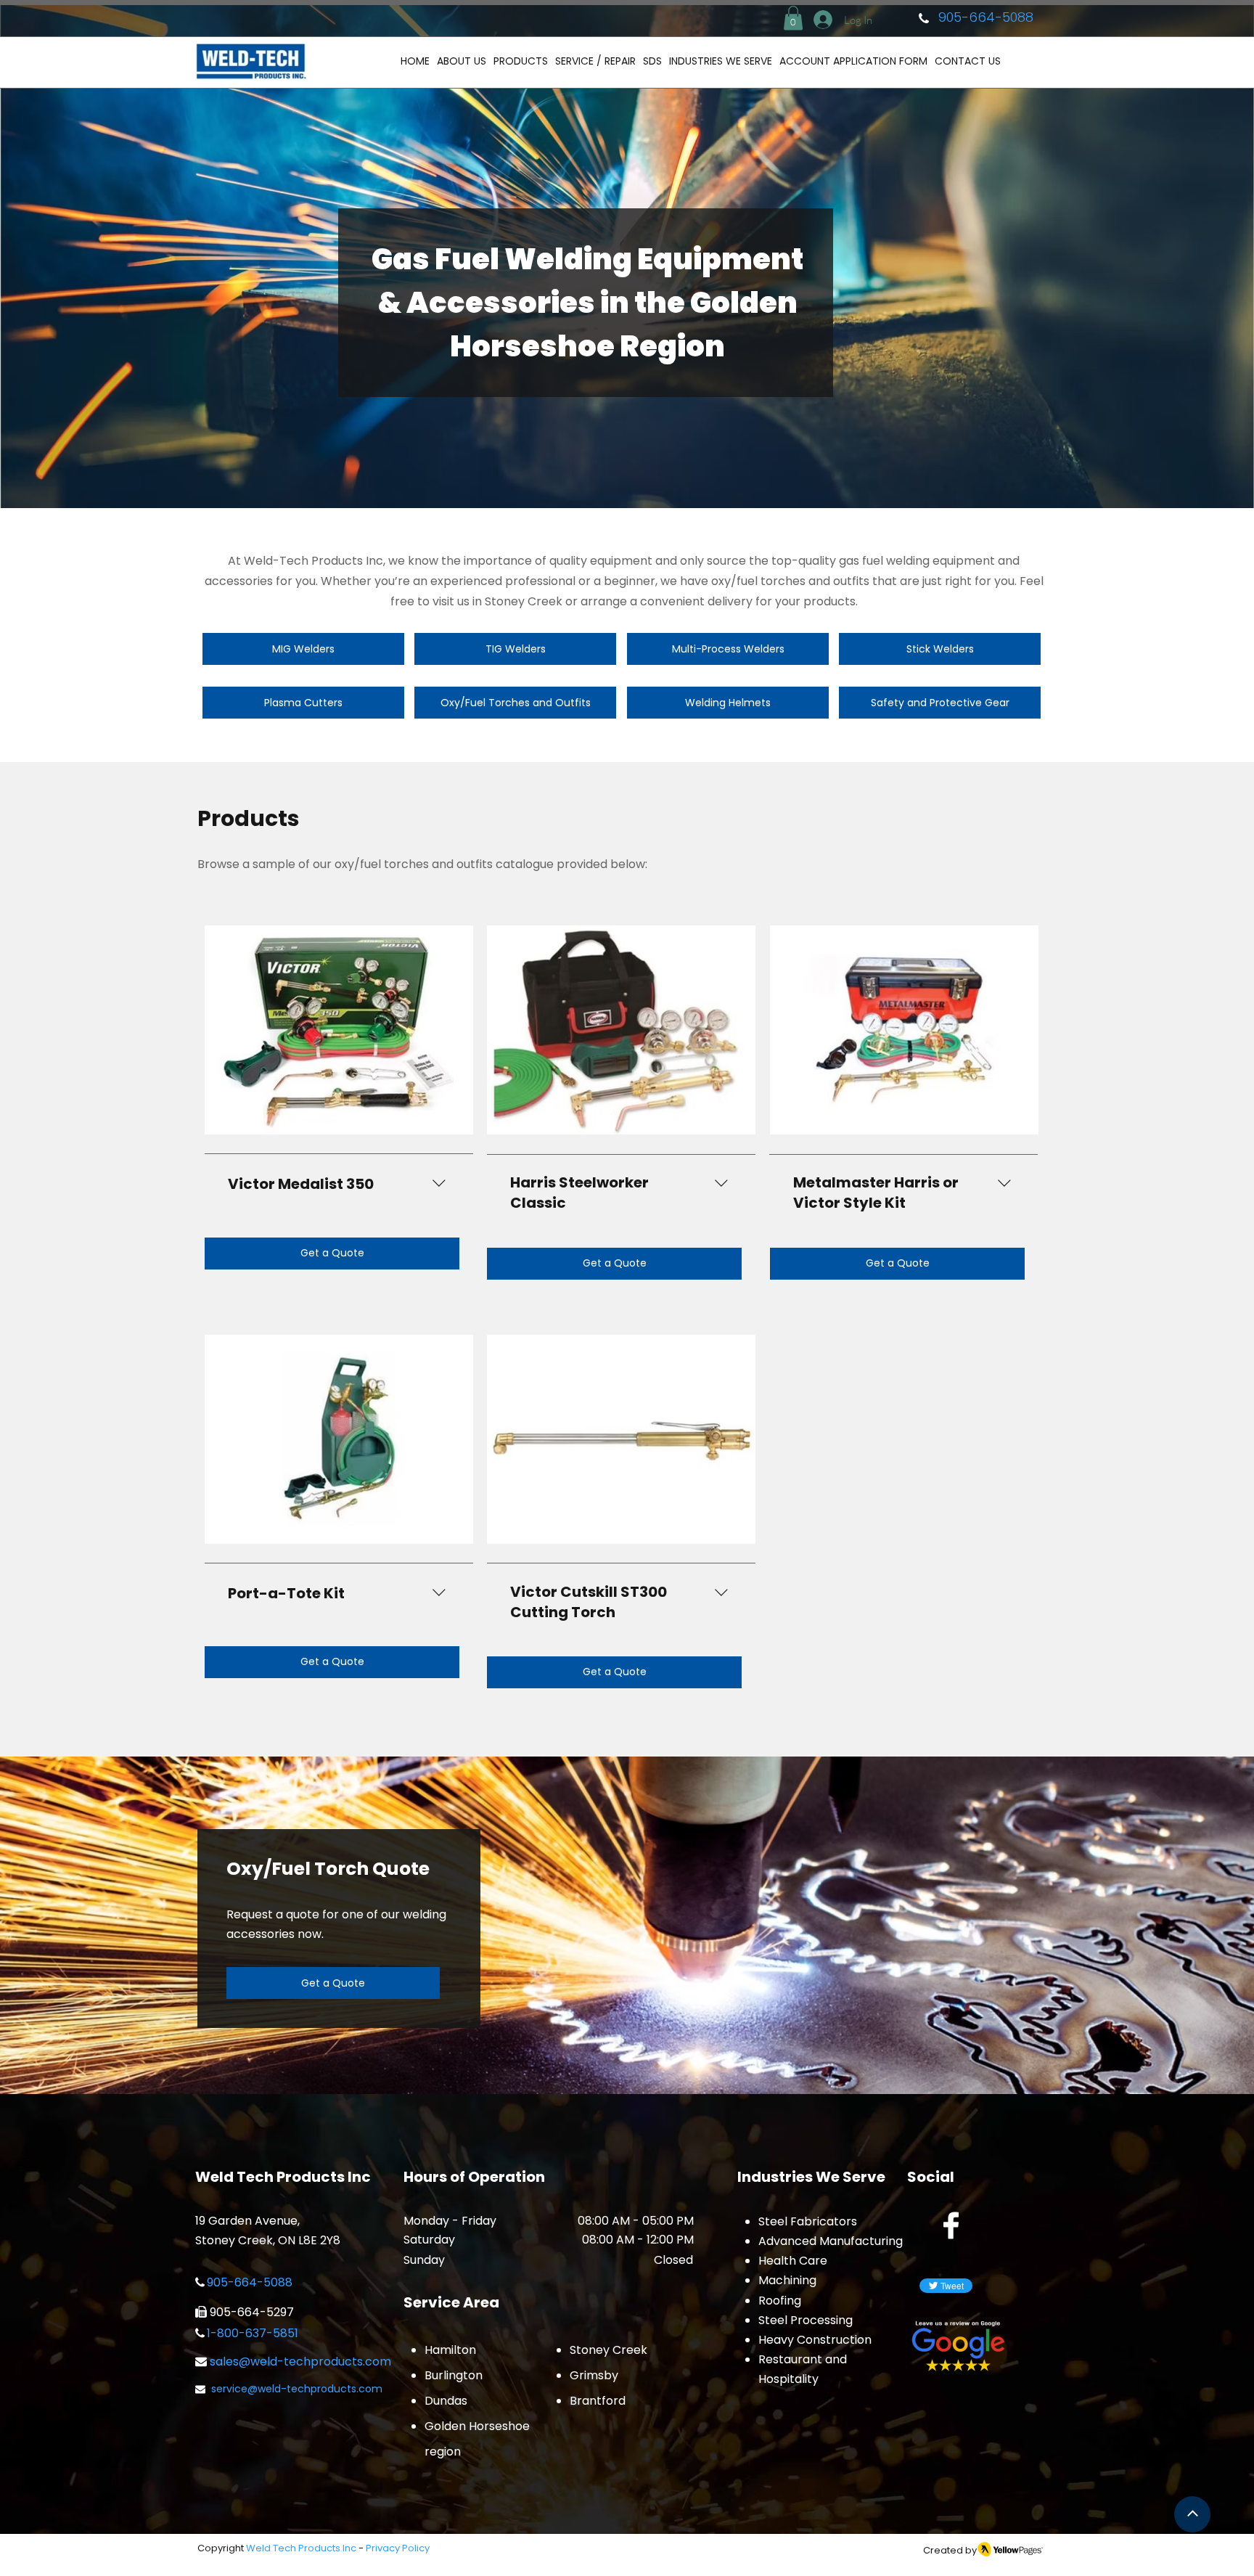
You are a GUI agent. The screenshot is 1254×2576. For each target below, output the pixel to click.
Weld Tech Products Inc (301, 2548)
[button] (793, 18)
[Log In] (821, 20)
